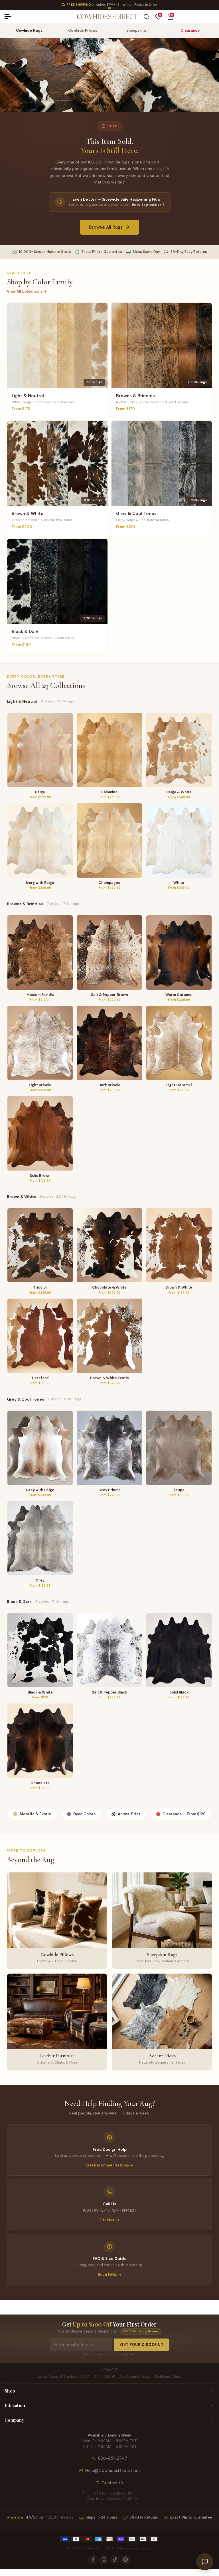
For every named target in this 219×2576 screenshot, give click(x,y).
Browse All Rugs (106, 227)
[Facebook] (93, 2560)
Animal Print (129, 1814)
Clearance (190, 30)
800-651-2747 (113, 2458)
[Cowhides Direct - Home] (107, 17)
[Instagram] (104, 2560)
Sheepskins (136, 30)
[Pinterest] (125, 2560)
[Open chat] (205, 2562)
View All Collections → (27, 291)
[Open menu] (10, 17)
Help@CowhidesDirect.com (112, 2471)
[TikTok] (115, 2560)
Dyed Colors (84, 1814)
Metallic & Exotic (35, 1814)
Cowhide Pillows (83, 30)
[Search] (146, 17)
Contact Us (113, 2483)
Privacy (148, 2548)
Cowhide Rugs (29, 30)
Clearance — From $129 (184, 1814)
